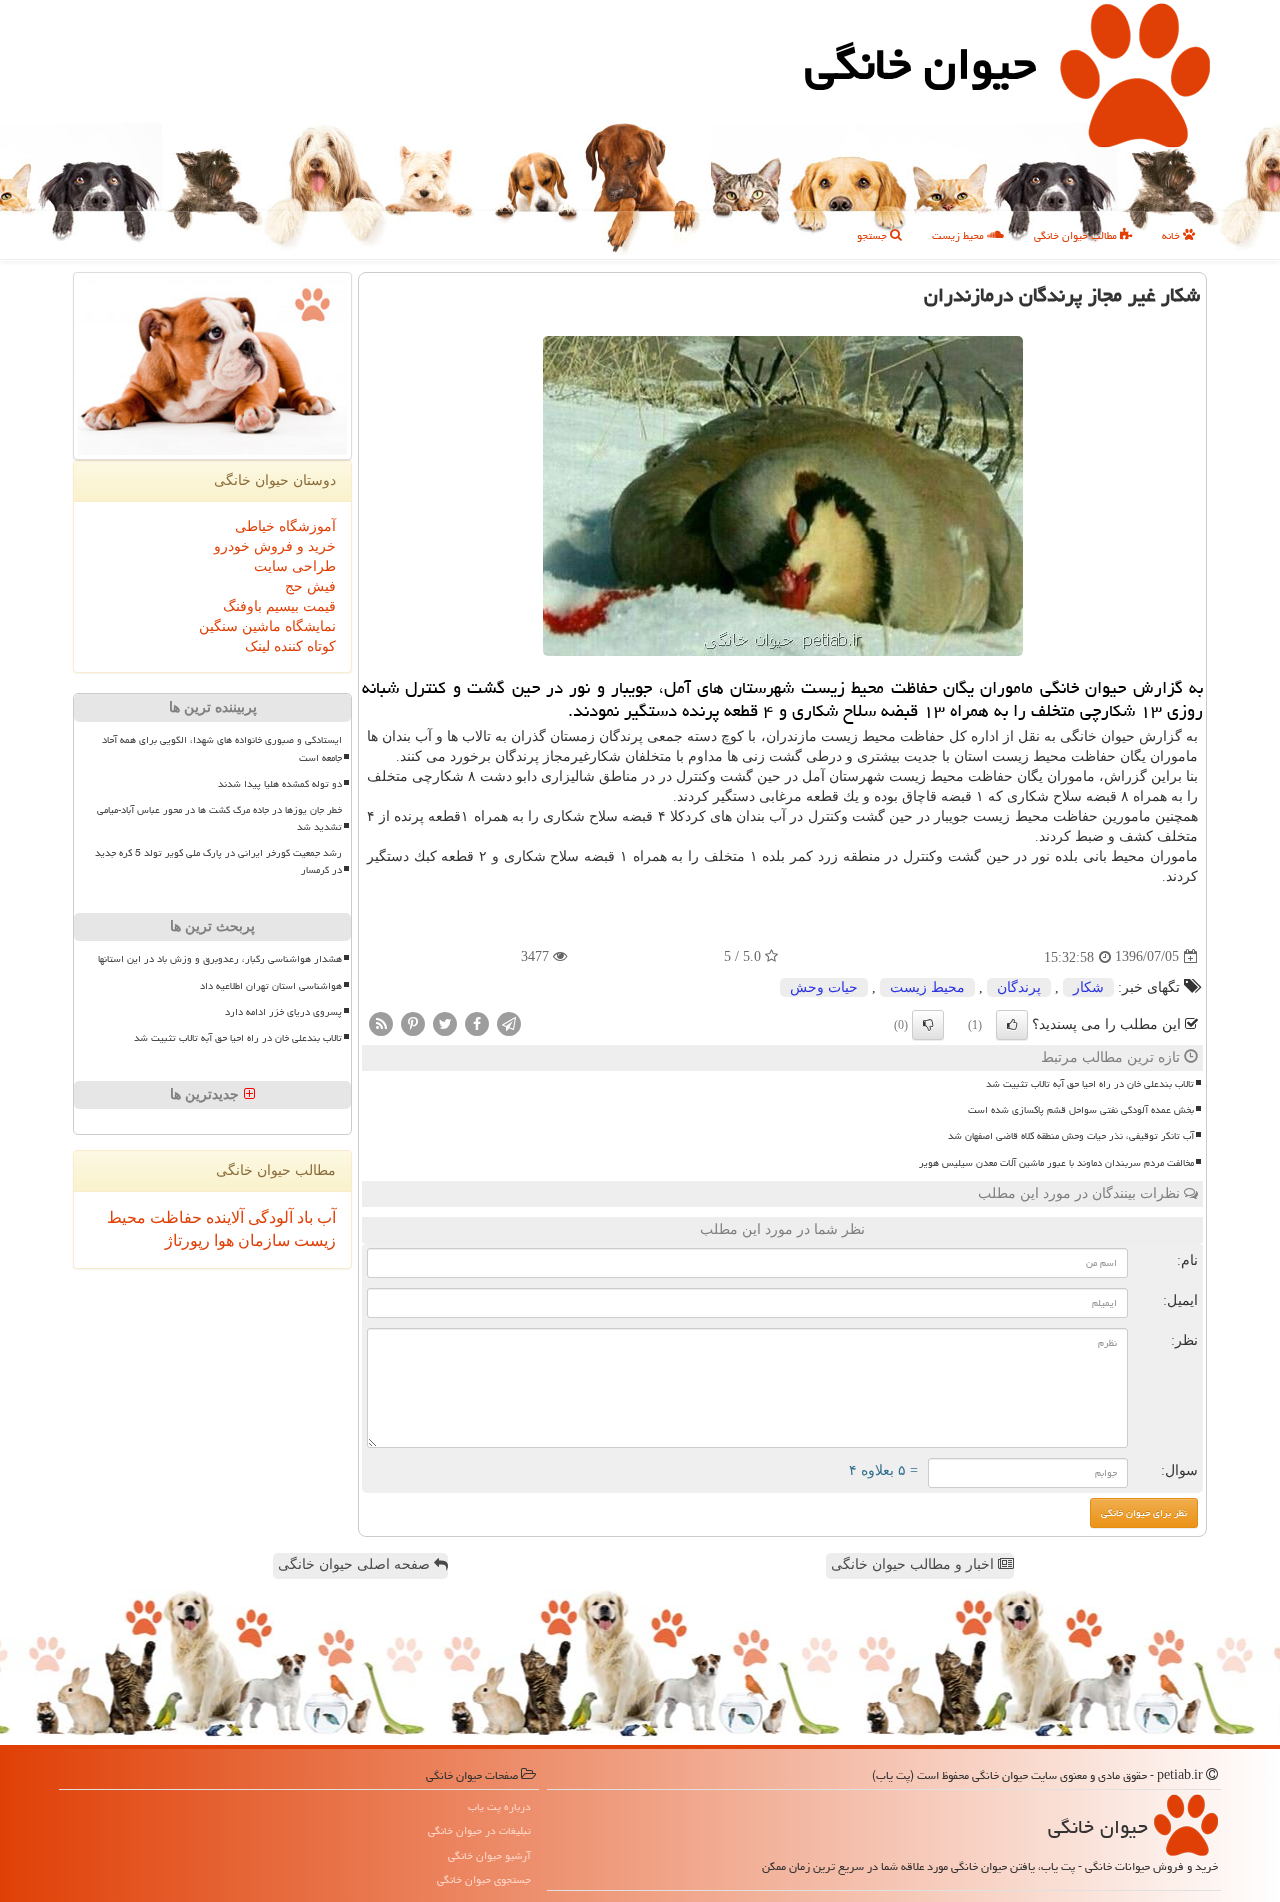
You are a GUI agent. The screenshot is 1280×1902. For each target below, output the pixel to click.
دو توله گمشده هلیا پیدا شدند (280, 784)
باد (303, 1217)
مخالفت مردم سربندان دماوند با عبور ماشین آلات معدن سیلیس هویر (1056, 1163)
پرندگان (1019, 987)
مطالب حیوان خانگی (1077, 235)
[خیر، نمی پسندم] (928, 1025)
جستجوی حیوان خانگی (484, 1879)
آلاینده (223, 1217)
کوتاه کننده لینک (290, 646)
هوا (222, 1240)
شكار (1088, 987)
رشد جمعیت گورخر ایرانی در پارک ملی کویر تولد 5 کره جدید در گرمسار (218, 861)
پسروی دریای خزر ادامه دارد (283, 1012)
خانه (1172, 235)
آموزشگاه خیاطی (285, 526)
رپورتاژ (187, 1240)
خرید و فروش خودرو (275, 546)
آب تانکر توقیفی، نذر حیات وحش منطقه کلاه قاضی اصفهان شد (1071, 1136)
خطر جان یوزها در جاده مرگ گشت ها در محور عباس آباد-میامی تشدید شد (219, 818)
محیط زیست (959, 235)
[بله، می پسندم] (1012, 1025)
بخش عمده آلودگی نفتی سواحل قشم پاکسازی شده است (1081, 1110)
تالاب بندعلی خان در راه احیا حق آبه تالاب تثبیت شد (1090, 1084)
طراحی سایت (295, 566)
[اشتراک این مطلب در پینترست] (413, 1022)
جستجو (873, 235)
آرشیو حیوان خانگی (489, 1855)
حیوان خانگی (920, 64)
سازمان (262, 1240)
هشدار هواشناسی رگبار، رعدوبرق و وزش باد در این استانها (220, 959)
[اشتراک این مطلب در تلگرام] (509, 1022)
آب (324, 1217)
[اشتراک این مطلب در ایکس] (445, 1022)
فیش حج (310, 586)
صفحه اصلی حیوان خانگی (356, 1564)
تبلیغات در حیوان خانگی (479, 1830)
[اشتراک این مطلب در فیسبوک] (477, 1022)
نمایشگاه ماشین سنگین (267, 626)
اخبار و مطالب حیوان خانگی (914, 1564)
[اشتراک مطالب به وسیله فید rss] (381, 1022)
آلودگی (268, 1217)
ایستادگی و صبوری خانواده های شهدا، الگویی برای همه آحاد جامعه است (222, 748)
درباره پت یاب (499, 1806)
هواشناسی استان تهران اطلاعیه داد (271, 986)
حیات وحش (824, 987)
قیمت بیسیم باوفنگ (279, 606)
